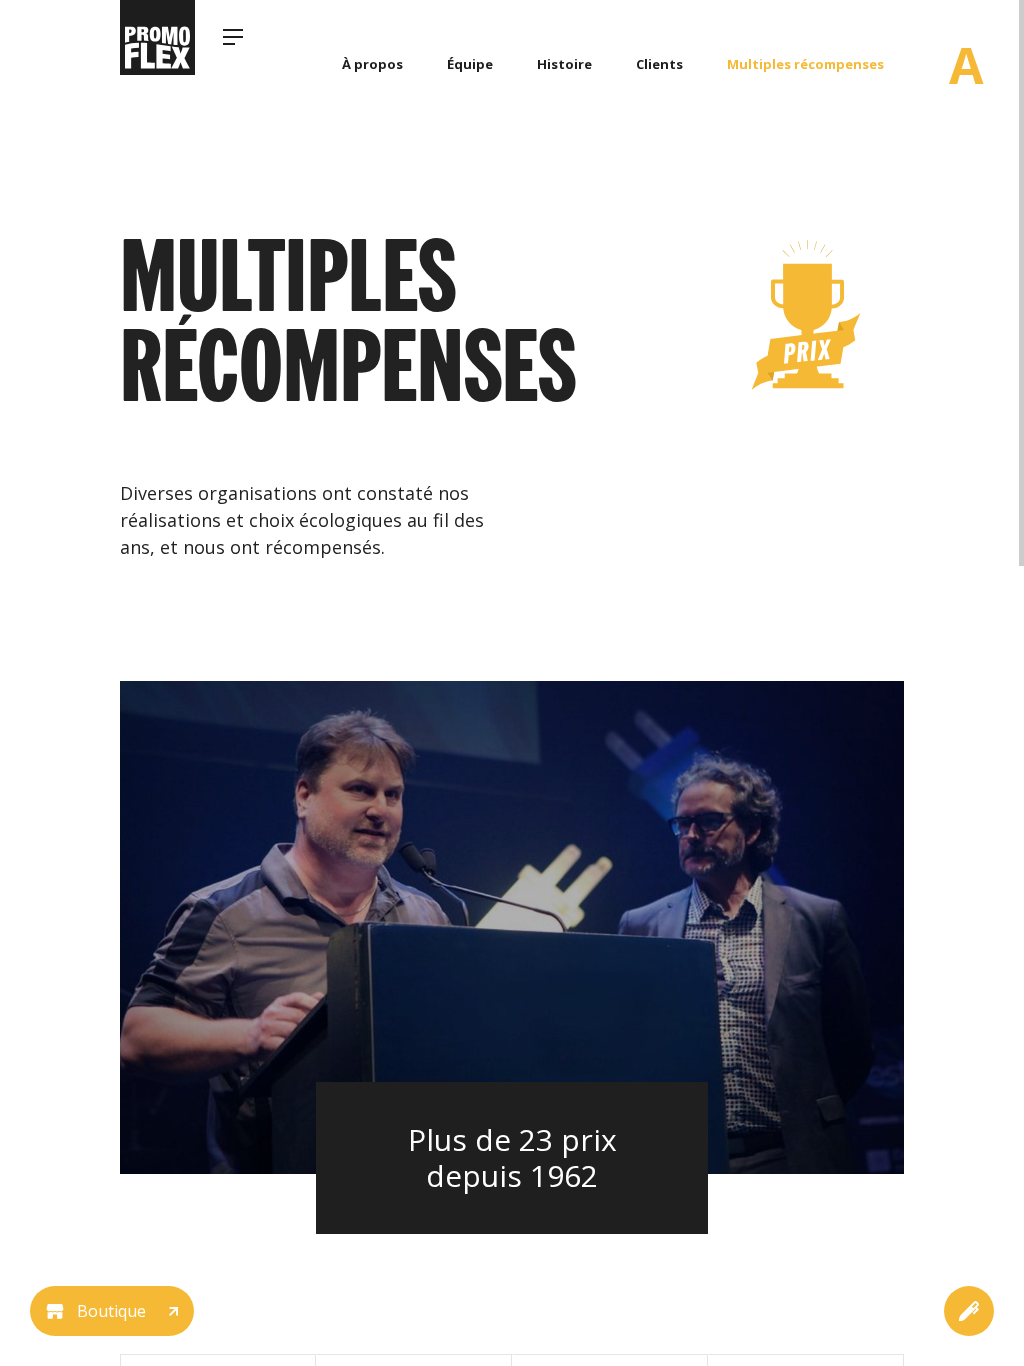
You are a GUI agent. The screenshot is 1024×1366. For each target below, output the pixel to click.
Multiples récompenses (805, 64)
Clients (659, 64)
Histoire (564, 64)
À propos (372, 64)
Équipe (470, 64)
